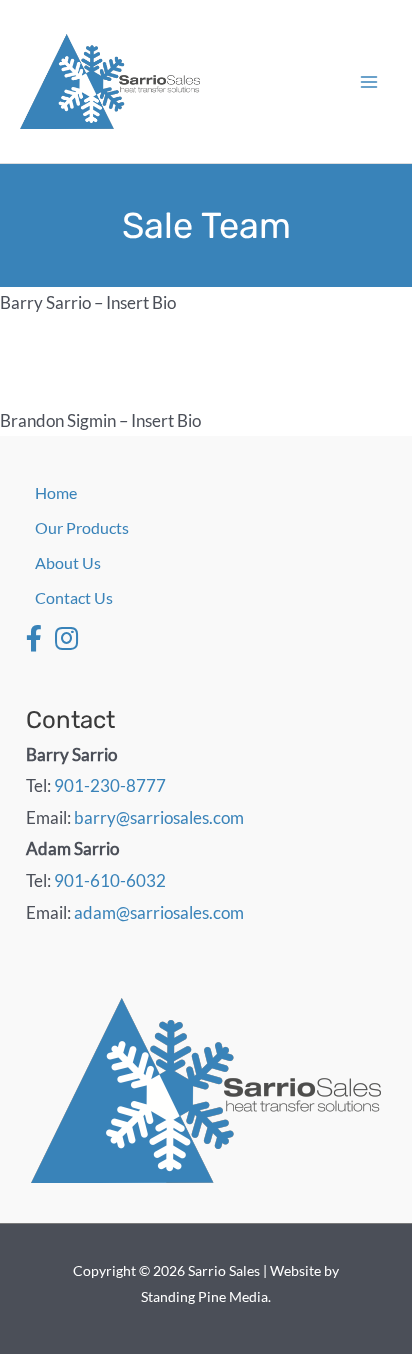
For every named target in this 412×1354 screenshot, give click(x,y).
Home (56, 492)
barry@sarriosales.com (159, 817)
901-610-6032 (110, 880)
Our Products (82, 527)
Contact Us (74, 597)
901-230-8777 (110, 785)
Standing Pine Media (204, 1296)
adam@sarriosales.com (159, 912)
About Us (68, 562)
